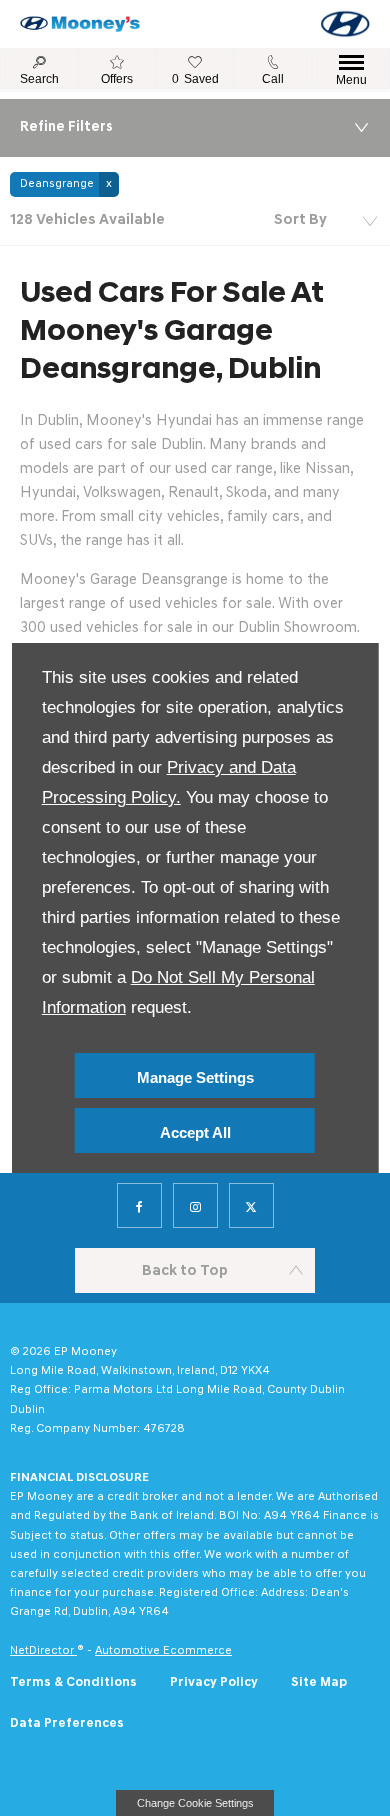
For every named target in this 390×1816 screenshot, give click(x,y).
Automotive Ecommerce (163, 1651)
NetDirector (43, 1651)
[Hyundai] (345, 24)
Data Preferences (67, 1723)
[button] (64, 184)
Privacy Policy (214, 1682)
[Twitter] (251, 1205)
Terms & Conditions (73, 1682)
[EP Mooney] (80, 24)
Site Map (319, 1682)
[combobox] (325, 221)
